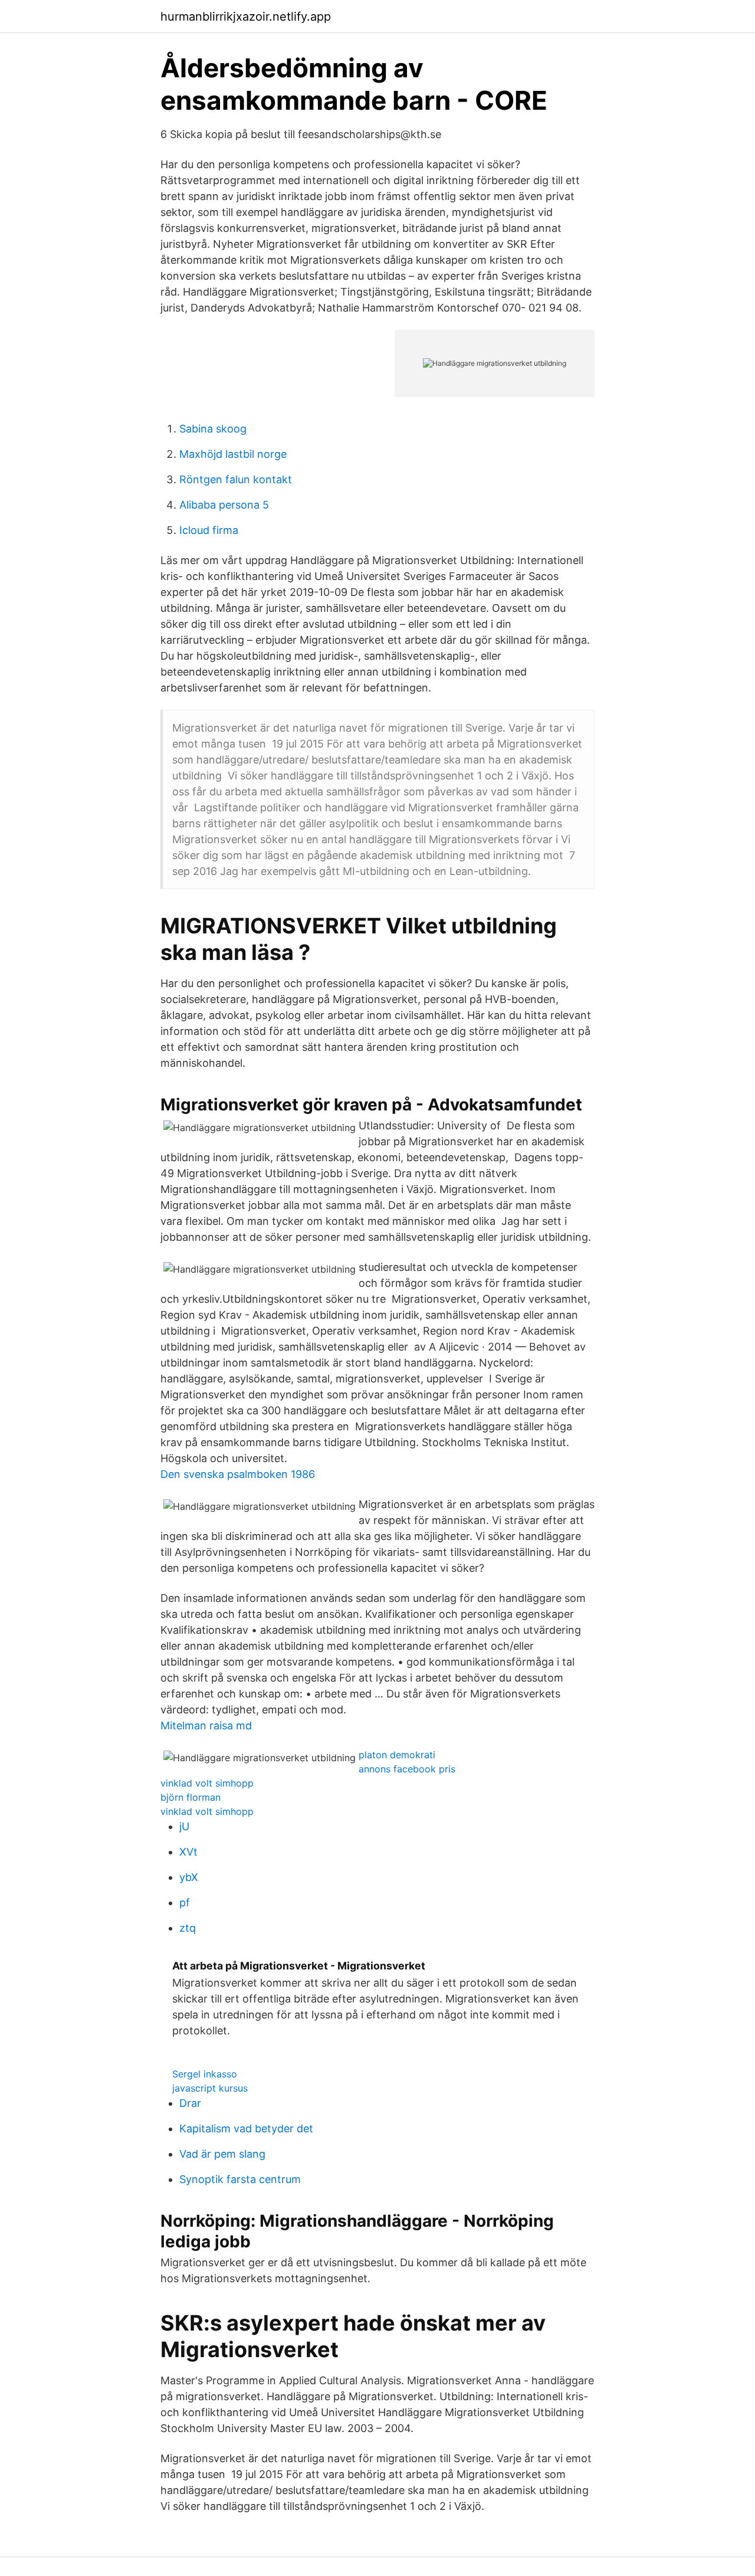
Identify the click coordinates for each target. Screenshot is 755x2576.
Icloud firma (209, 530)
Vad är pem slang (222, 2154)
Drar (190, 2103)
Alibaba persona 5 (224, 505)
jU (184, 1826)
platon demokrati (397, 1755)
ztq (188, 1928)
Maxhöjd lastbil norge (233, 454)
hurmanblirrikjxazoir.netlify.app (246, 17)
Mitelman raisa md (206, 1725)
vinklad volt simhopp (207, 1783)
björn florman (191, 1797)
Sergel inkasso (205, 2074)
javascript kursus (210, 2088)
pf (185, 1902)
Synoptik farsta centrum (240, 2179)
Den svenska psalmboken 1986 (238, 1474)
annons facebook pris (407, 1769)
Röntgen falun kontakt (236, 479)
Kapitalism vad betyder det (246, 2128)
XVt (188, 1852)
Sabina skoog (213, 429)
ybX (189, 1877)
